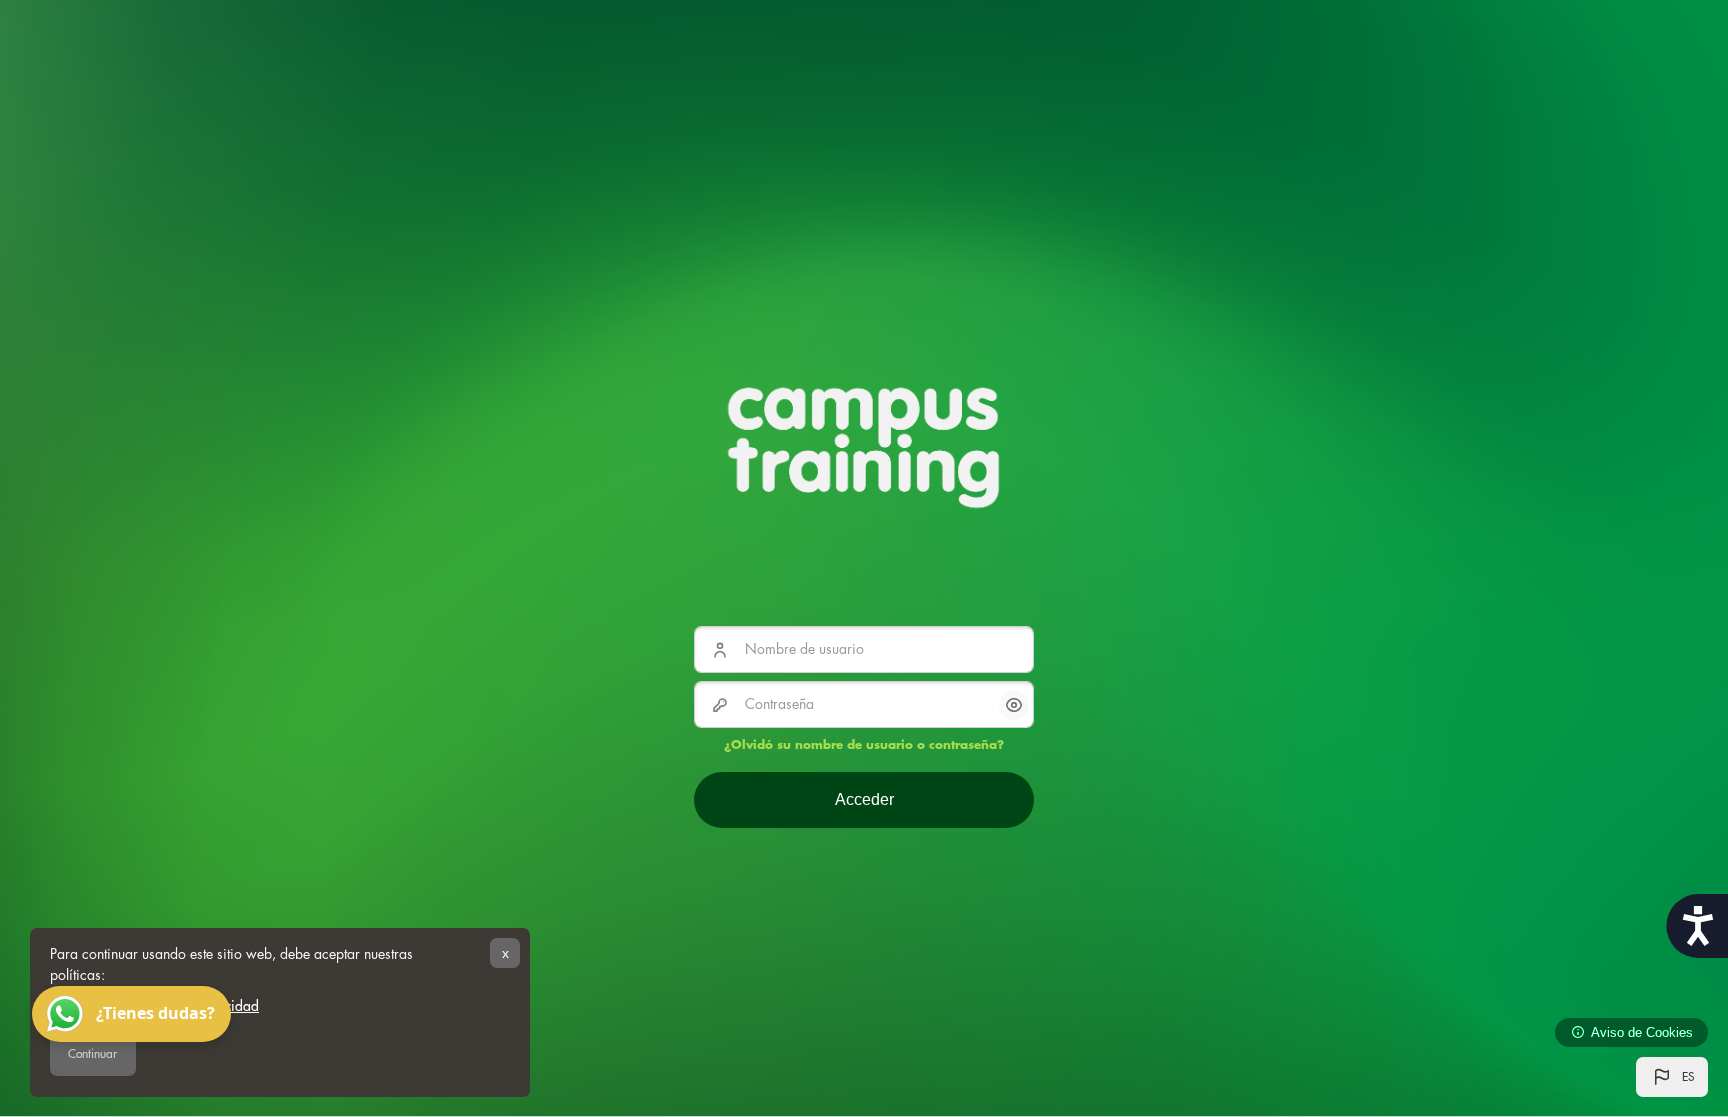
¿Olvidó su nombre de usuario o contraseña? (864, 745)
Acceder (864, 799)
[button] (1672, 1077)
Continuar (92, 1054)
